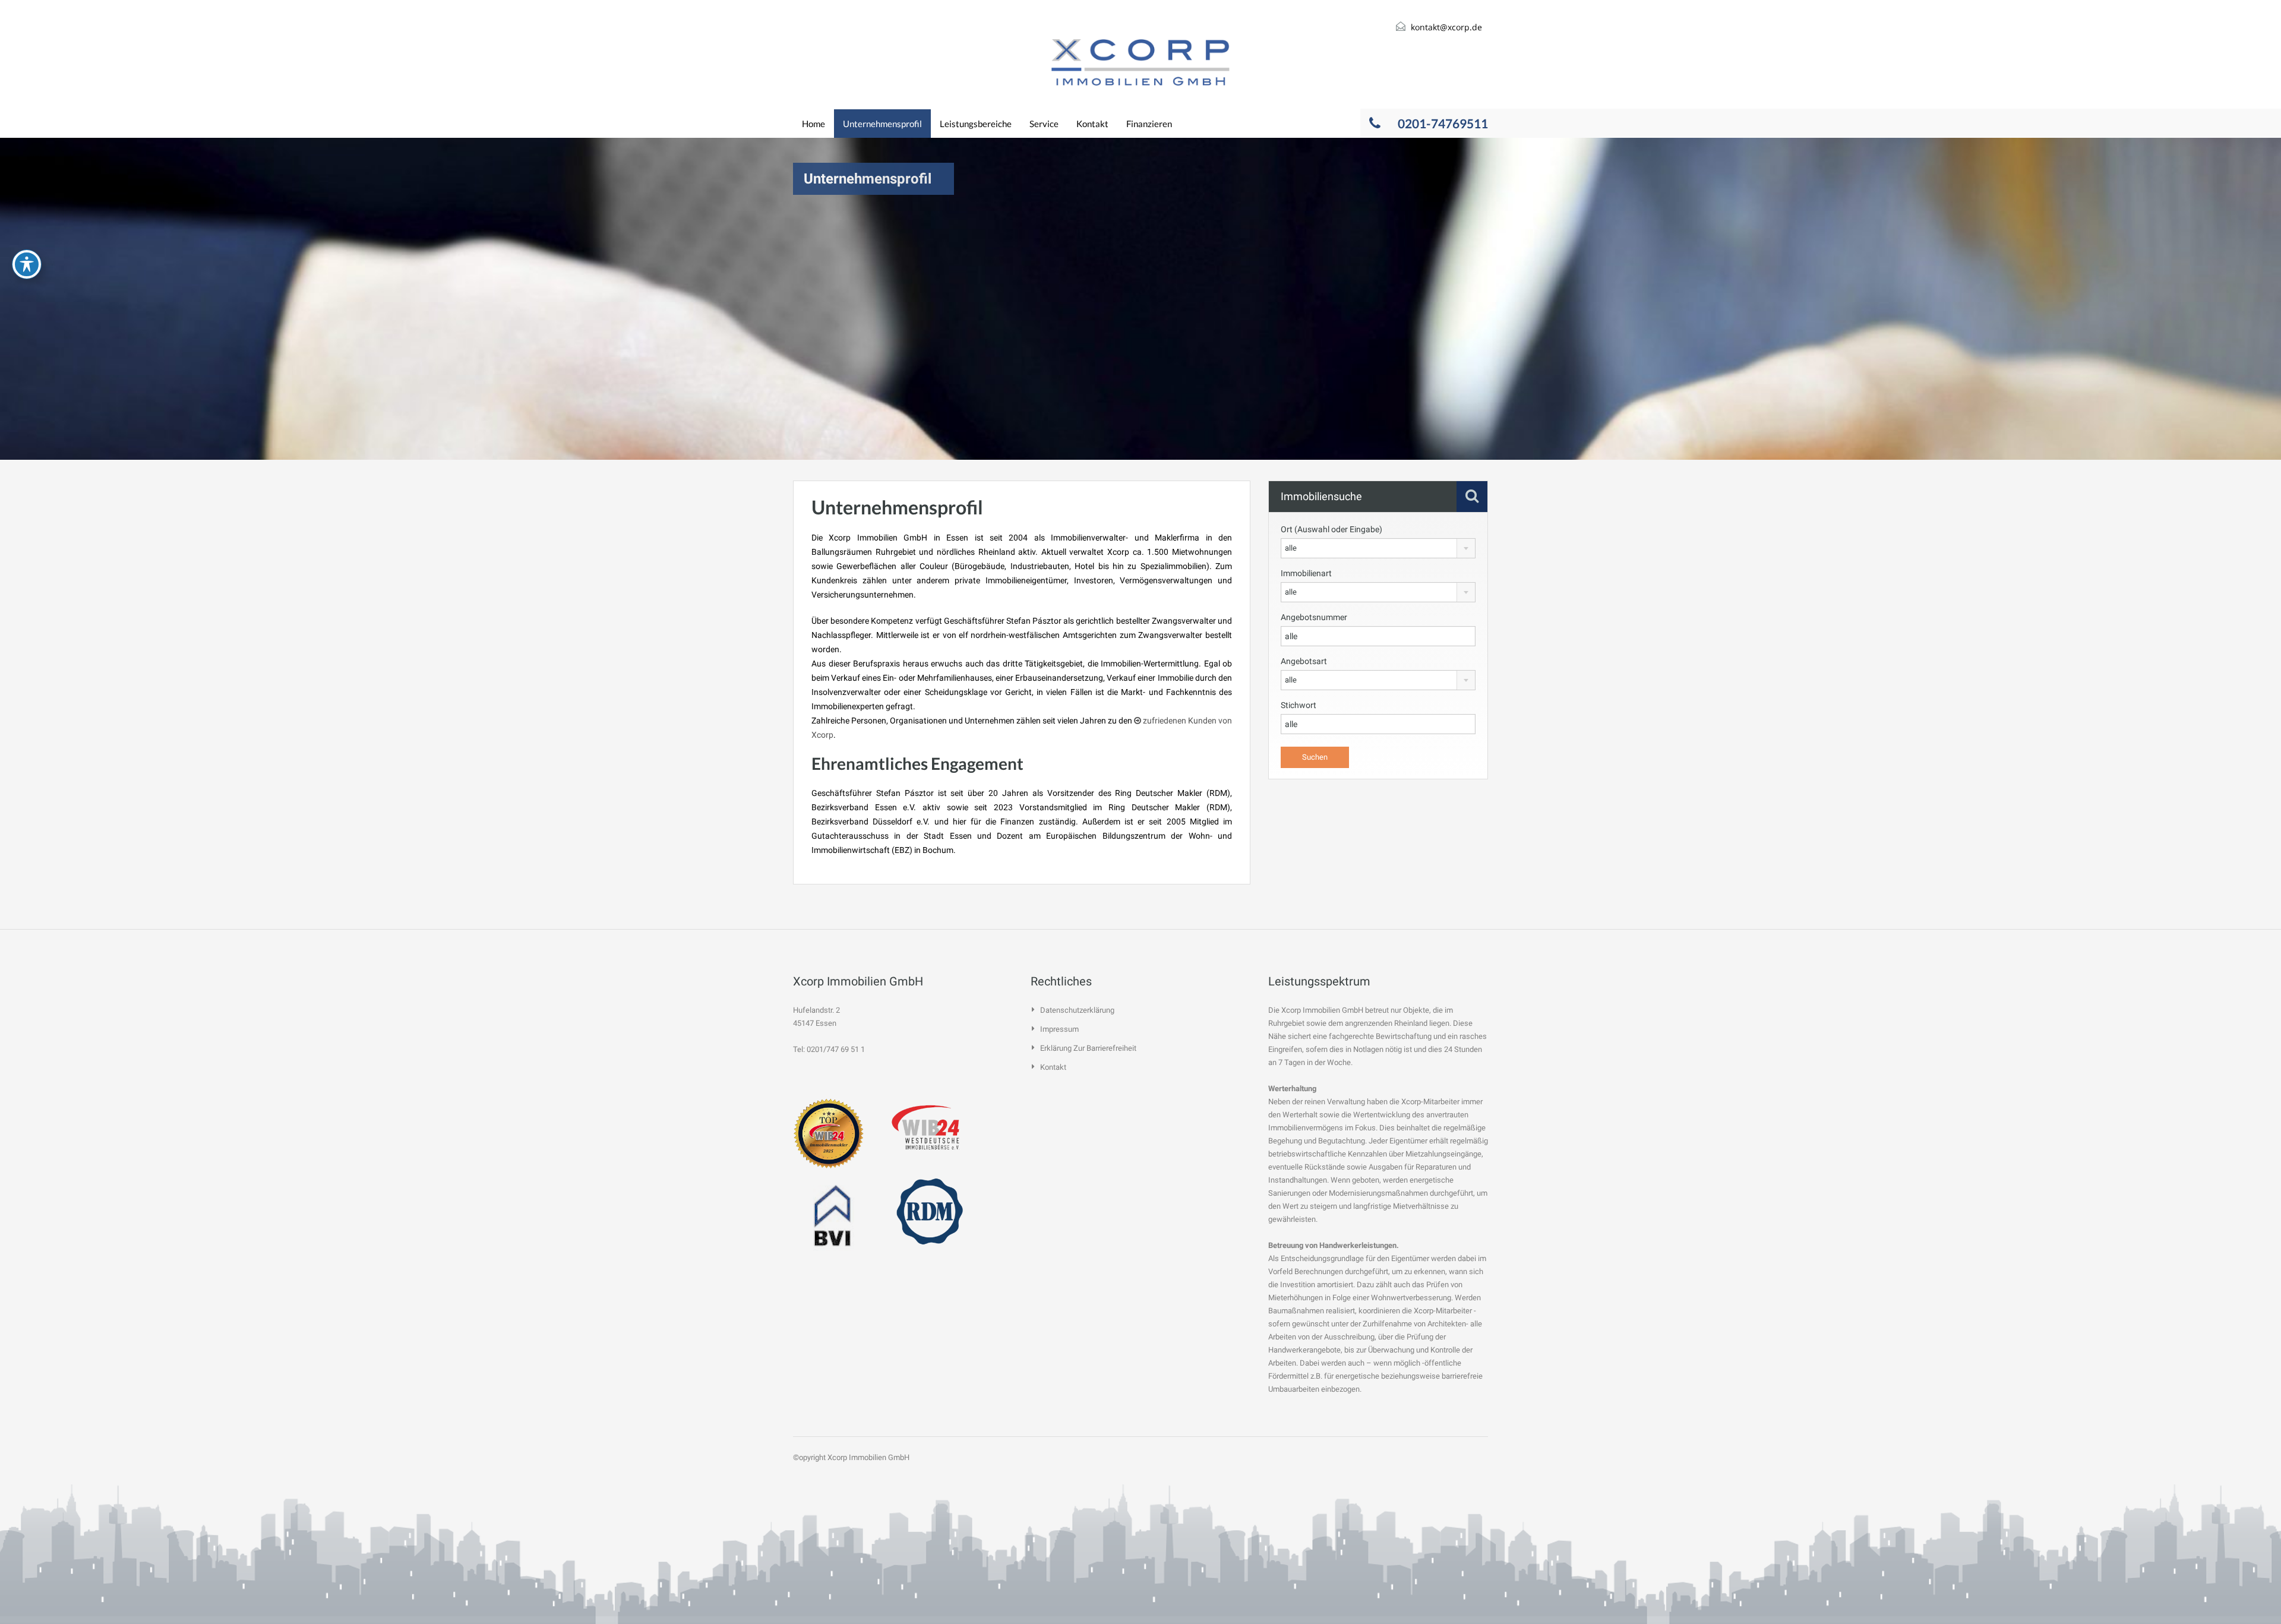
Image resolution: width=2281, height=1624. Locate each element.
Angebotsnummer (1314, 617)
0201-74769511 (1443, 123)
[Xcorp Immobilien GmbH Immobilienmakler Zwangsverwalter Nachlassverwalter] (1140, 62)
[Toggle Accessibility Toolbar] (27, 264)
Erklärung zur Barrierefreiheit (1088, 1048)
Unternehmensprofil (882, 124)
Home (813, 124)
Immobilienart (1306, 573)
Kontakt (1092, 124)
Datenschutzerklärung (1077, 1010)
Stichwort (1299, 705)
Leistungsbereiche (976, 124)
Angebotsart (1304, 661)
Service (1044, 124)
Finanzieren (1149, 124)
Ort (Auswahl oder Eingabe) (1331, 529)
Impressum (1059, 1029)
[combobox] (1378, 548)
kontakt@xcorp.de (1446, 27)
